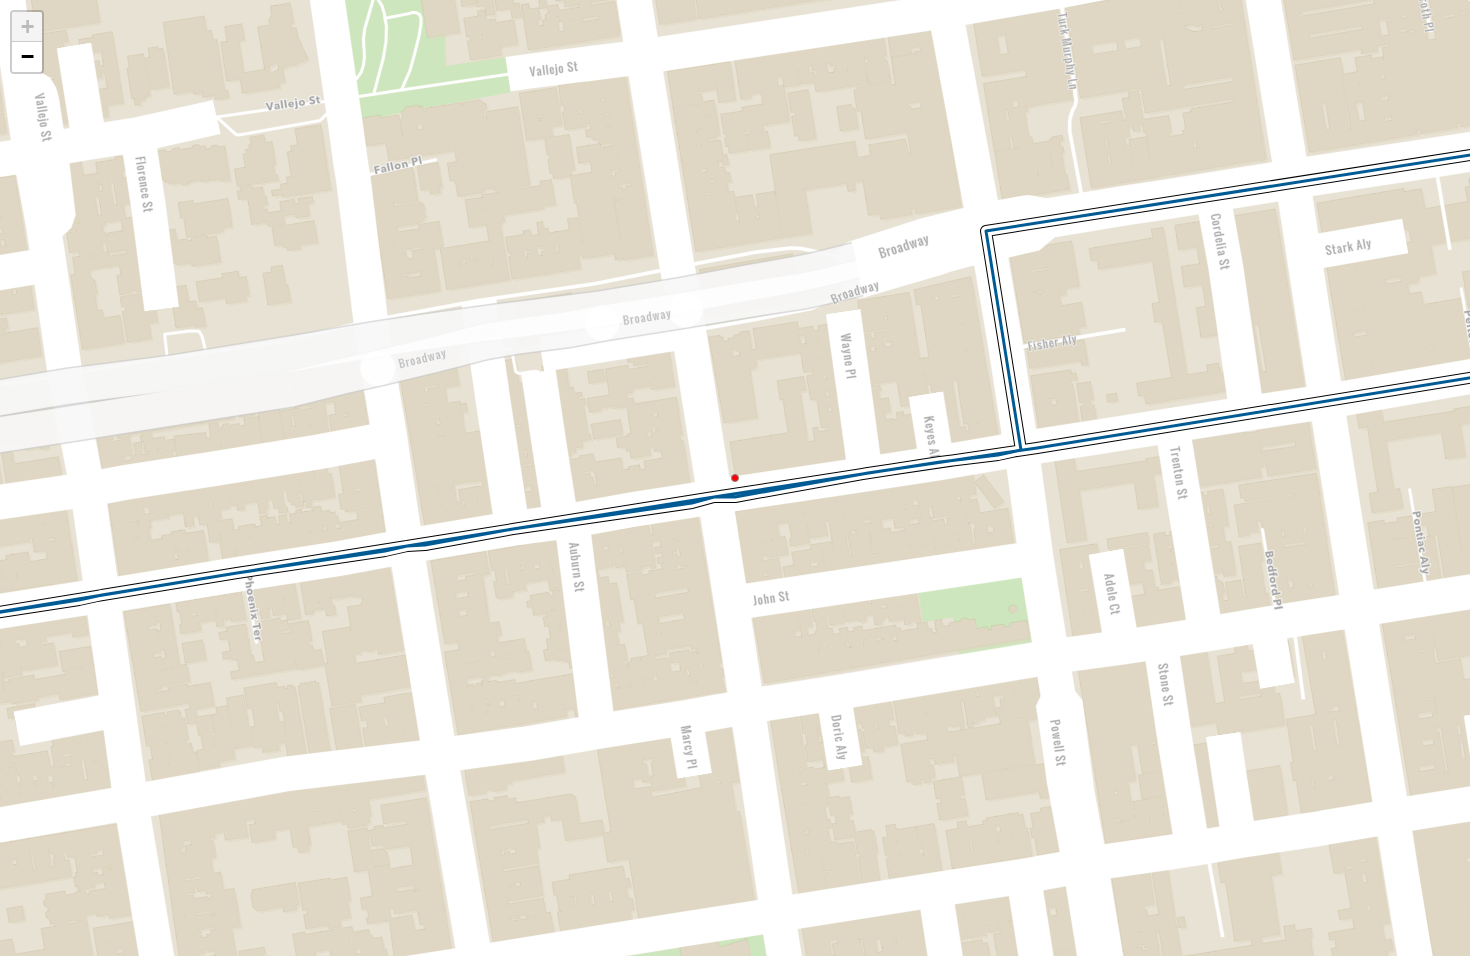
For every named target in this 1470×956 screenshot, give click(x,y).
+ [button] (27, 26)
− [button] (27, 56)
